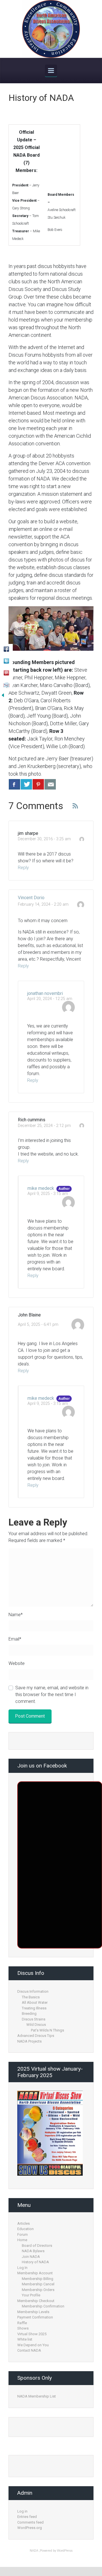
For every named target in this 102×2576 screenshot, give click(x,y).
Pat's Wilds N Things (47, 2030)
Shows (23, 2328)
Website (17, 1663)
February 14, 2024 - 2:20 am (43, 904)
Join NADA (31, 2257)
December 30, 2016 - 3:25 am (44, 839)
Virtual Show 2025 (32, 2334)
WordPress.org (30, 2528)
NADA (34, 2551)
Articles (24, 2223)
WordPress (65, 2551)
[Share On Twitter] (26, 784)
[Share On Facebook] (14, 784)
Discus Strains (34, 2019)
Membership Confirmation (43, 2306)
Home (22, 2240)
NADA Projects (29, 2041)
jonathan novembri (45, 993)
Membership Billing (38, 2279)
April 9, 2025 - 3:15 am (48, 1194)
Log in (22, 2511)
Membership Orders (38, 2290)
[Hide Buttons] (3, 695)
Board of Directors (37, 2246)
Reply (23, 868)
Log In (22, 2268)
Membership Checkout (36, 2301)
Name (16, 1615)
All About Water (35, 2002)
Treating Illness (34, 2008)
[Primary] (51, 71)
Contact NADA (29, 2350)
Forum (23, 2234)
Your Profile (31, 2295)
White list (25, 2339)
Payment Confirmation (35, 2317)
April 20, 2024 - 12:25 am (50, 999)
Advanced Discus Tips (36, 2036)
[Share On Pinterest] (38, 784)
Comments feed (30, 2522)
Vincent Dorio (31, 898)
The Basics (31, 1997)
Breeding (29, 2014)
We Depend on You (33, 2345)
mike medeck (41, 1188)
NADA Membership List (37, 2396)
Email (15, 1639)
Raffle (22, 2323)
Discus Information (33, 1991)
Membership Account (35, 2273)
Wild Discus (36, 2025)
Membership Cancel (38, 2284)
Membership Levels (33, 2312)
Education (25, 2229)
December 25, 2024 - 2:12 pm (44, 1126)
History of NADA (35, 2262)
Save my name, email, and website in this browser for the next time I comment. (52, 1695)
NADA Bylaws (33, 2251)
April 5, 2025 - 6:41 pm (38, 1325)
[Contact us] (50, 784)
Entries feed (27, 2517)
